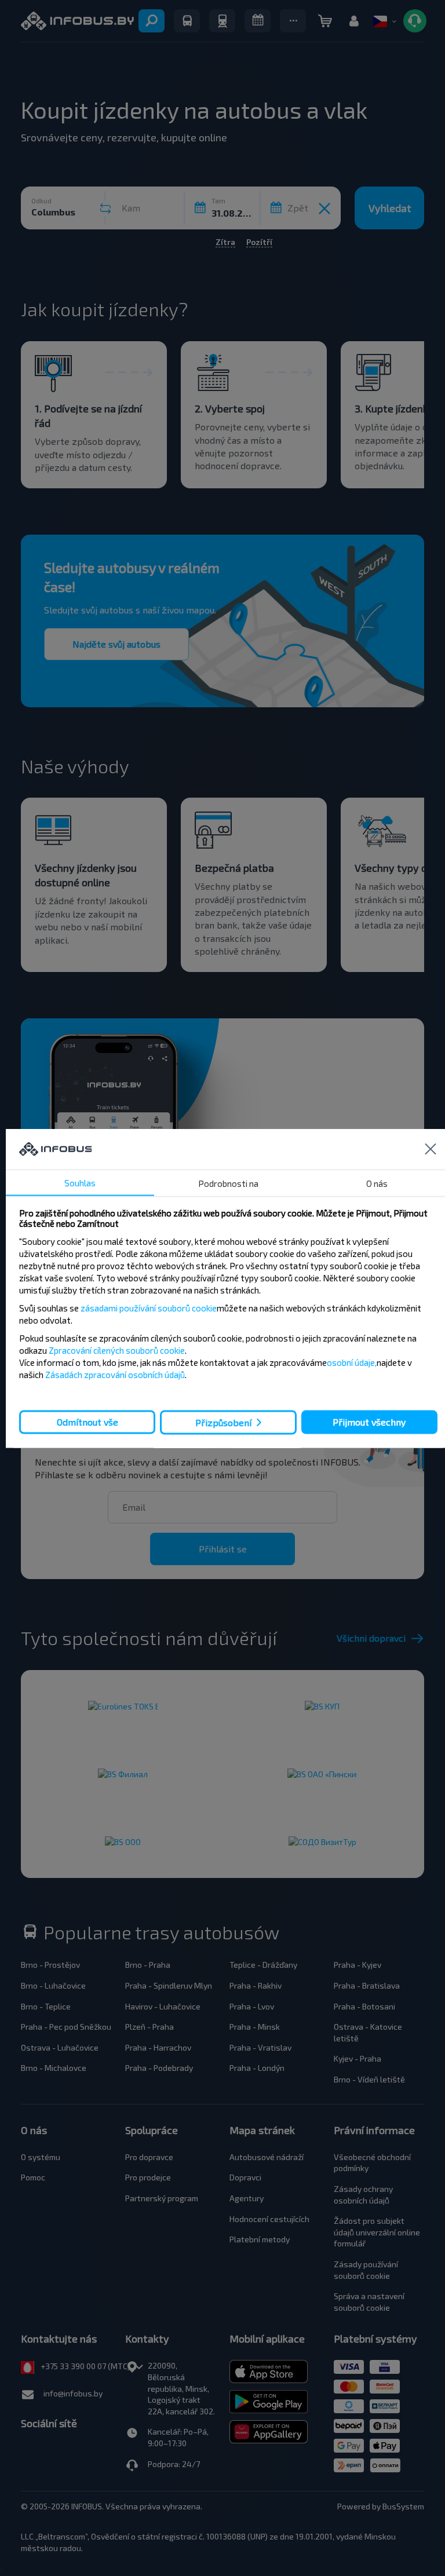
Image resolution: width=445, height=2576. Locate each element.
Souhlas (80, 1182)
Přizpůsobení (223, 1422)
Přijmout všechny (369, 1422)
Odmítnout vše (87, 1422)
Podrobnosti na (228, 1183)
